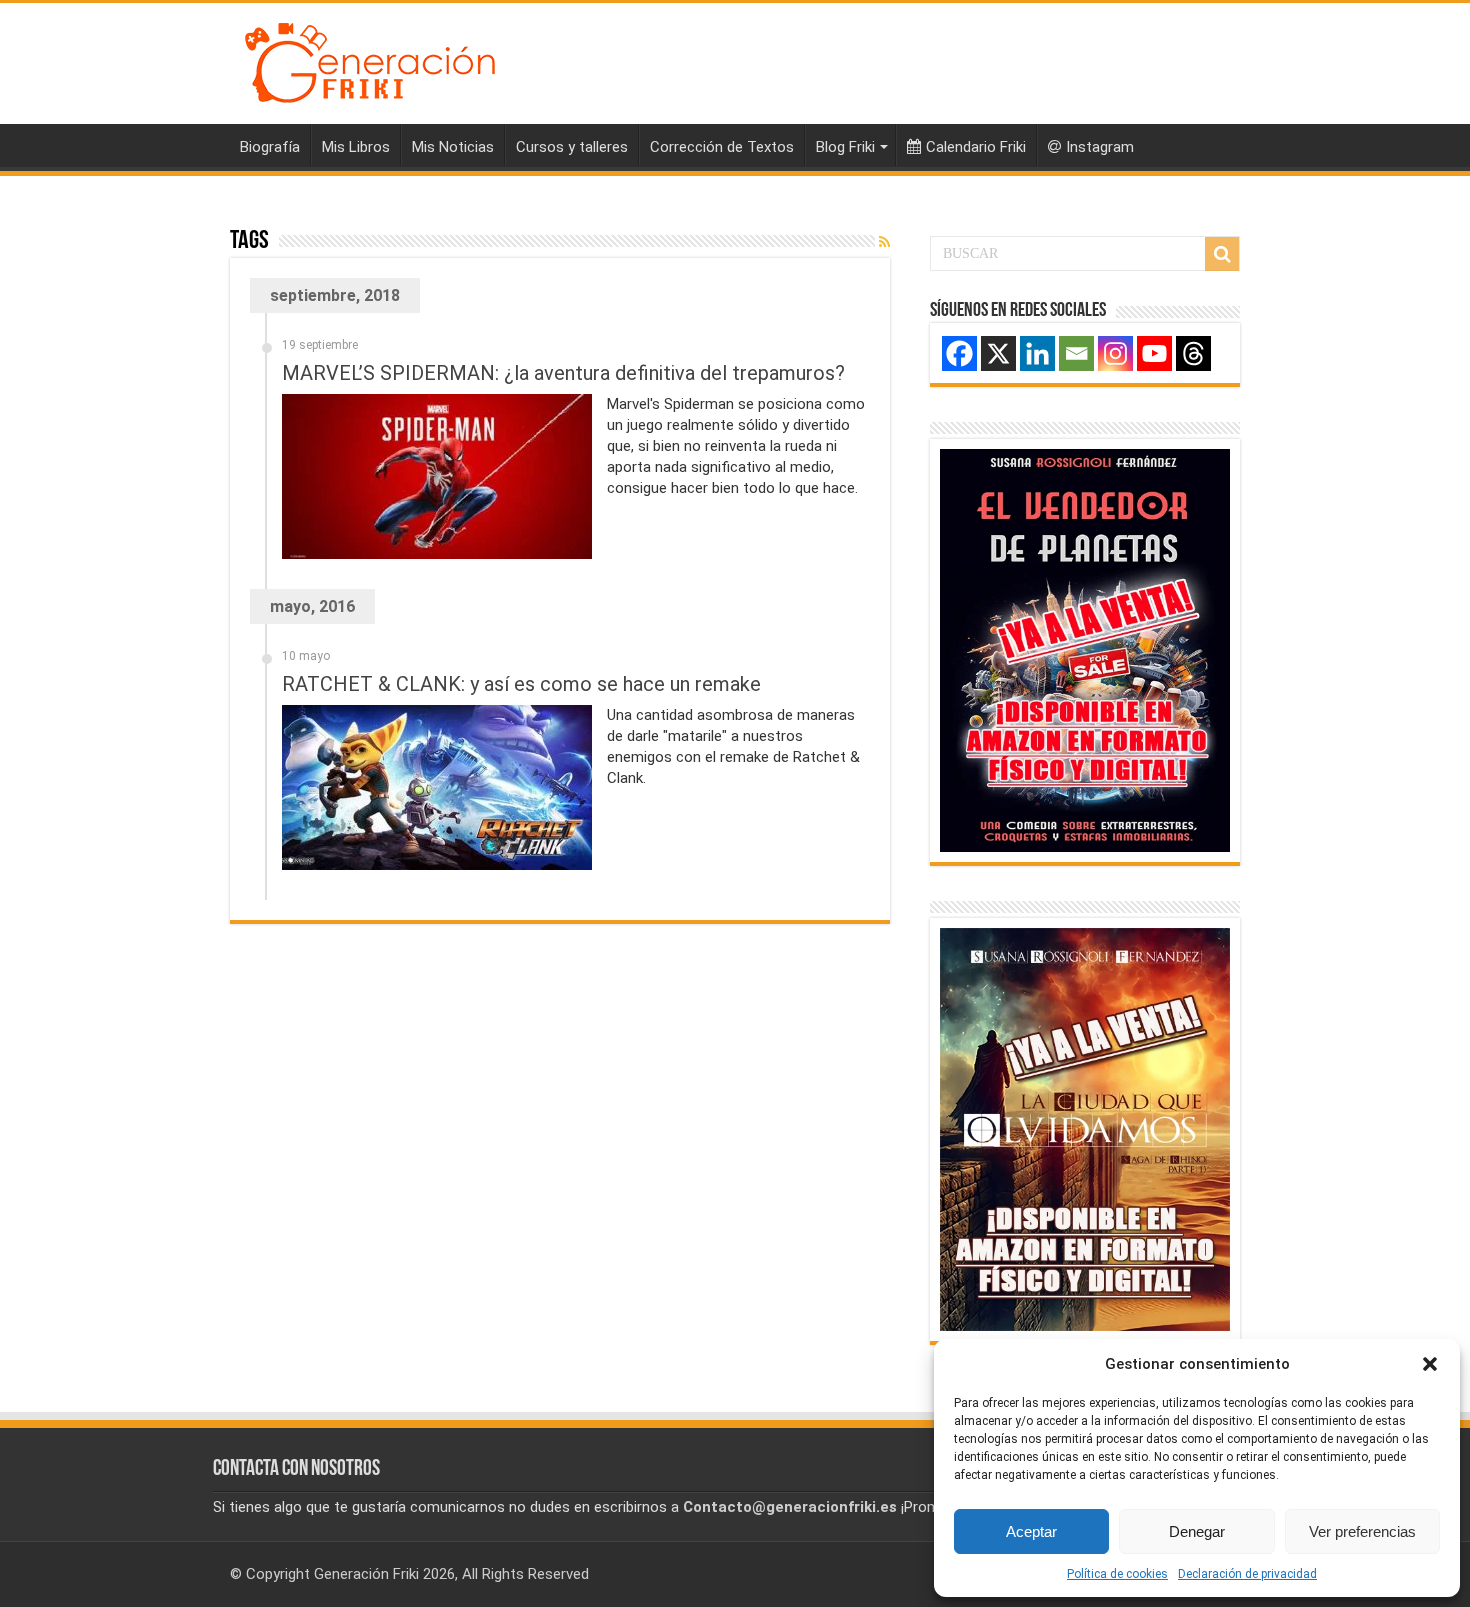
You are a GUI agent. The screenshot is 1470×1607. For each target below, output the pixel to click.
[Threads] (1193, 353)
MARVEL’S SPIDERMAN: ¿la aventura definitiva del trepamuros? (563, 373)
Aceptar (1031, 1531)
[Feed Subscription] (884, 242)
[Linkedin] (1037, 353)
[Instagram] (1115, 353)
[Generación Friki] (370, 60)
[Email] (1076, 353)
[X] (998, 353)
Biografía (270, 147)
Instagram (1100, 147)
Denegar (1197, 1531)
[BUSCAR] (1222, 254)
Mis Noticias (453, 147)
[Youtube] (1154, 353)
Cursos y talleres (572, 147)
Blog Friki (845, 147)
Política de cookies (1117, 1574)
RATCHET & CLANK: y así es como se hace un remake (521, 684)
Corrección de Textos (722, 147)
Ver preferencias (1362, 1531)
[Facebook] (959, 353)
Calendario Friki (976, 147)
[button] (1430, 1364)
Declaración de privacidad (1247, 1574)
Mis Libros (356, 147)
